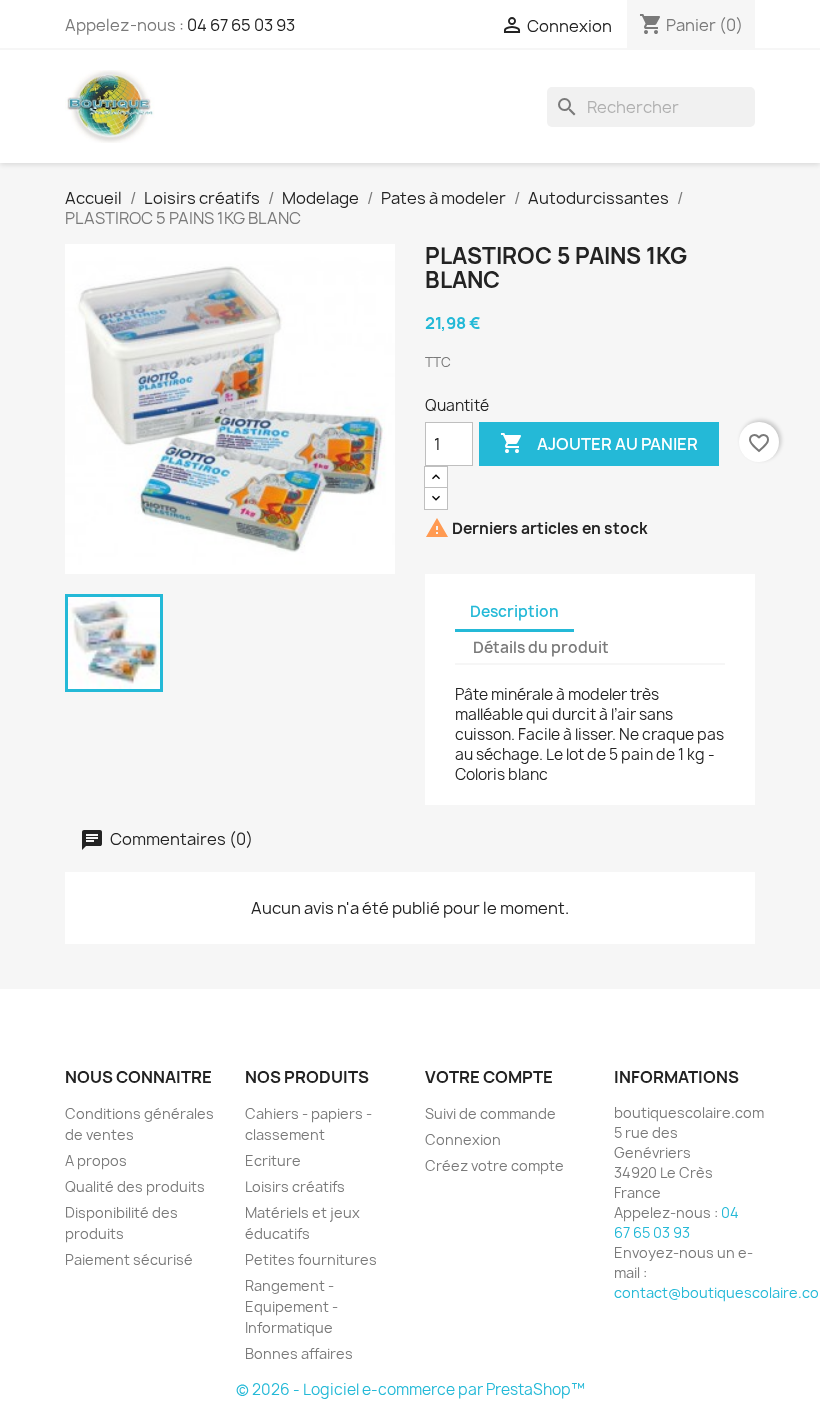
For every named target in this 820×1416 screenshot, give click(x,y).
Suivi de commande (490, 1113)
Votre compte (489, 1077)
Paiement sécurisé (129, 1259)
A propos (96, 1160)
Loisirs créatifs (295, 1186)
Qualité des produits (135, 1186)
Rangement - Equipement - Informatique (291, 1306)
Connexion (463, 1139)
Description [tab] (514, 611)
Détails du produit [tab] (541, 647)
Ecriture (273, 1160)
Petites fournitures (311, 1259)
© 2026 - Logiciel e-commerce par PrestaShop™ (410, 1389)
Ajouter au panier (599, 443)
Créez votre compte (494, 1165)
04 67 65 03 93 (241, 25)
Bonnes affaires (299, 1353)
